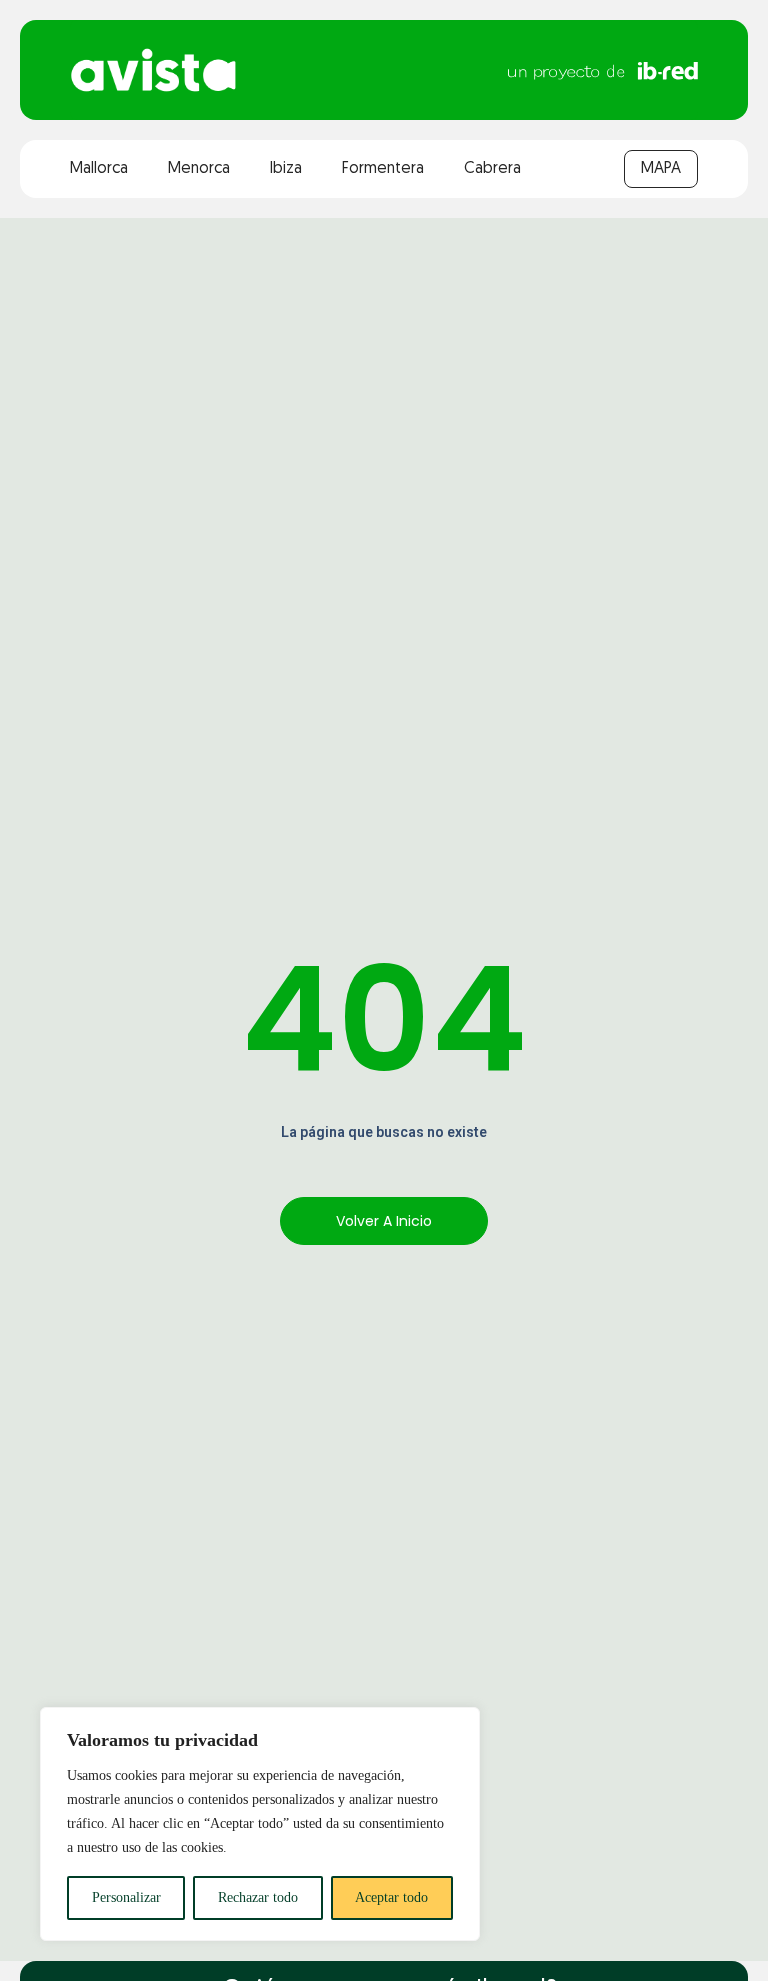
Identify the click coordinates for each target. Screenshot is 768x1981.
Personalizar (126, 1897)
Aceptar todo (391, 1897)
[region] (260, 1824)
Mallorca (99, 169)
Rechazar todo (258, 1897)
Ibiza (286, 169)
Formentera (383, 169)
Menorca (199, 169)
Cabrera (492, 169)
